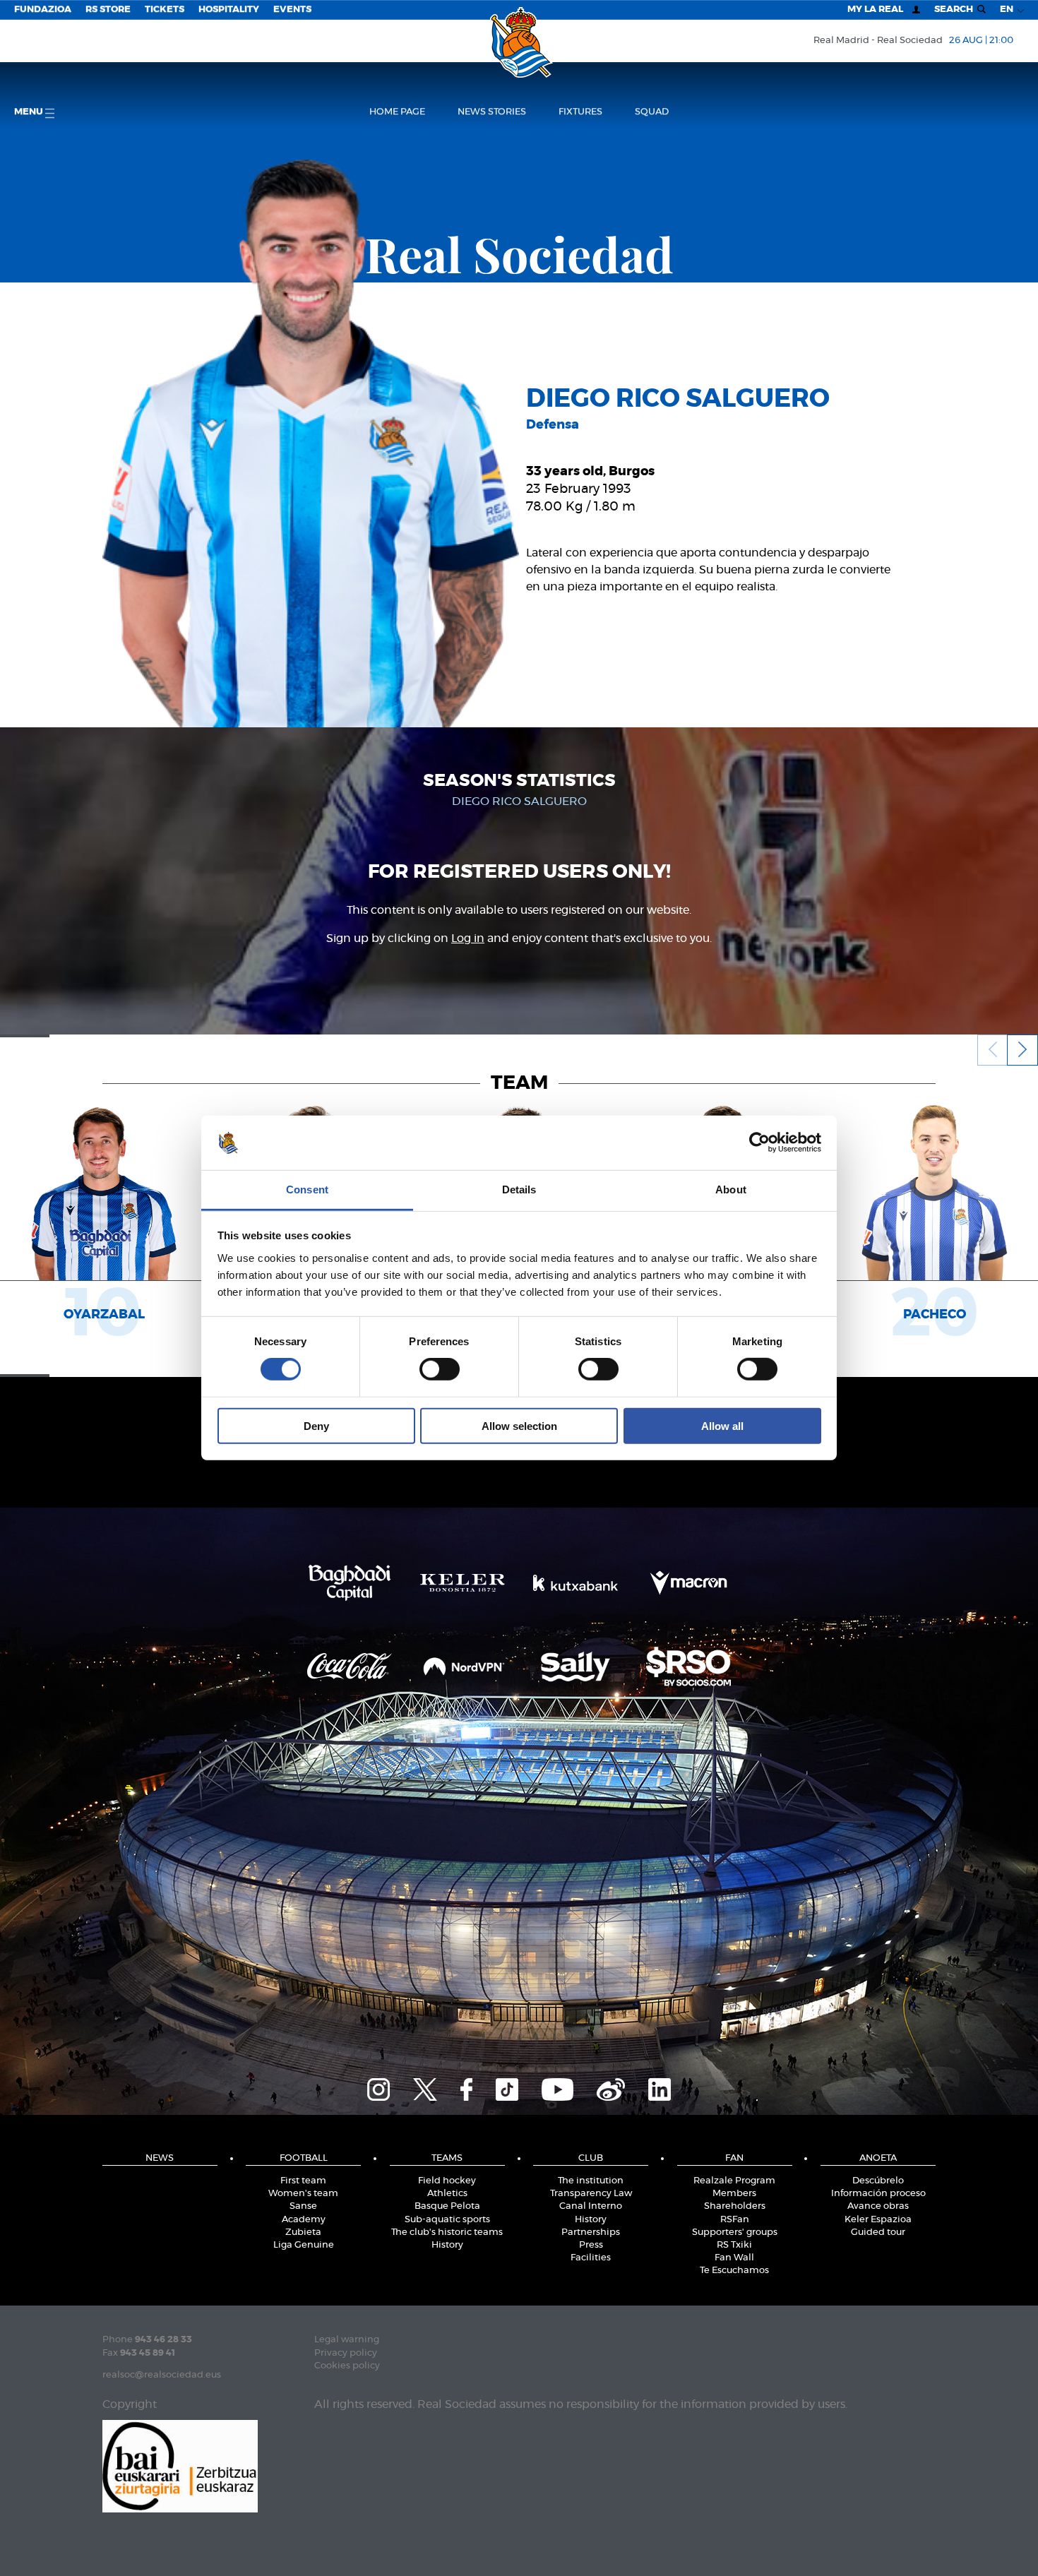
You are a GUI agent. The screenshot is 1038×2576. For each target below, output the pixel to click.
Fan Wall (734, 2258)
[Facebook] (466, 2087)
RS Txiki (734, 2245)
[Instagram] (378, 2087)
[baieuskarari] (180, 2465)
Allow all (722, 1425)
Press (591, 2245)
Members (734, 2194)
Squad (652, 112)
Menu (30, 112)
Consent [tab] (307, 1189)
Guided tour (878, 2232)
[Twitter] (425, 2087)
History (447, 2245)
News (160, 2158)
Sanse (303, 2206)
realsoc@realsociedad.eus (162, 2375)
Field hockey (447, 2181)
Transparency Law (591, 2194)
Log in (468, 938)
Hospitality (229, 10)
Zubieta (303, 2232)
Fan (734, 2158)
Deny (316, 1425)
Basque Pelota (447, 2206)
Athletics (447, 2194)
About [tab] (731, 1189)
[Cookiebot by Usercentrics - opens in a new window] (759, 1143)
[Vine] (611, 2087)
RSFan (735, 2220)
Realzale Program (734, 2181)
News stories (492, 112)
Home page (397, 112)
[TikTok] (507, 2087)
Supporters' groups (735, 2232)
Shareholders (735, 2206)
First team (303, 2181)
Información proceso (878, 2194)
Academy (304, 2220)
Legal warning (347, 2340)
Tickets (165, 10)
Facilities (591, 2258)
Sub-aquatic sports (447, 2220)
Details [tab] (519, 1189)
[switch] (440, 1369)
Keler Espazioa (878, 2220)
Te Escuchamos (734, 2271)
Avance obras (878, 2206)
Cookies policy (347, 2366)
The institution (591, 2181)
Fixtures (580, 112)
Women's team (303, 2194)
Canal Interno (591, 2206)
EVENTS (292, 10)
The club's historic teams (447, 2232)
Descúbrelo (878, 2181)
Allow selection (519, 1425)
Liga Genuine (304, 2245)
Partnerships (591, 2232)
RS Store (108, 10)
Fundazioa (43, 10)
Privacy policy (346, 2353)
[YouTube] (557, 2087)
